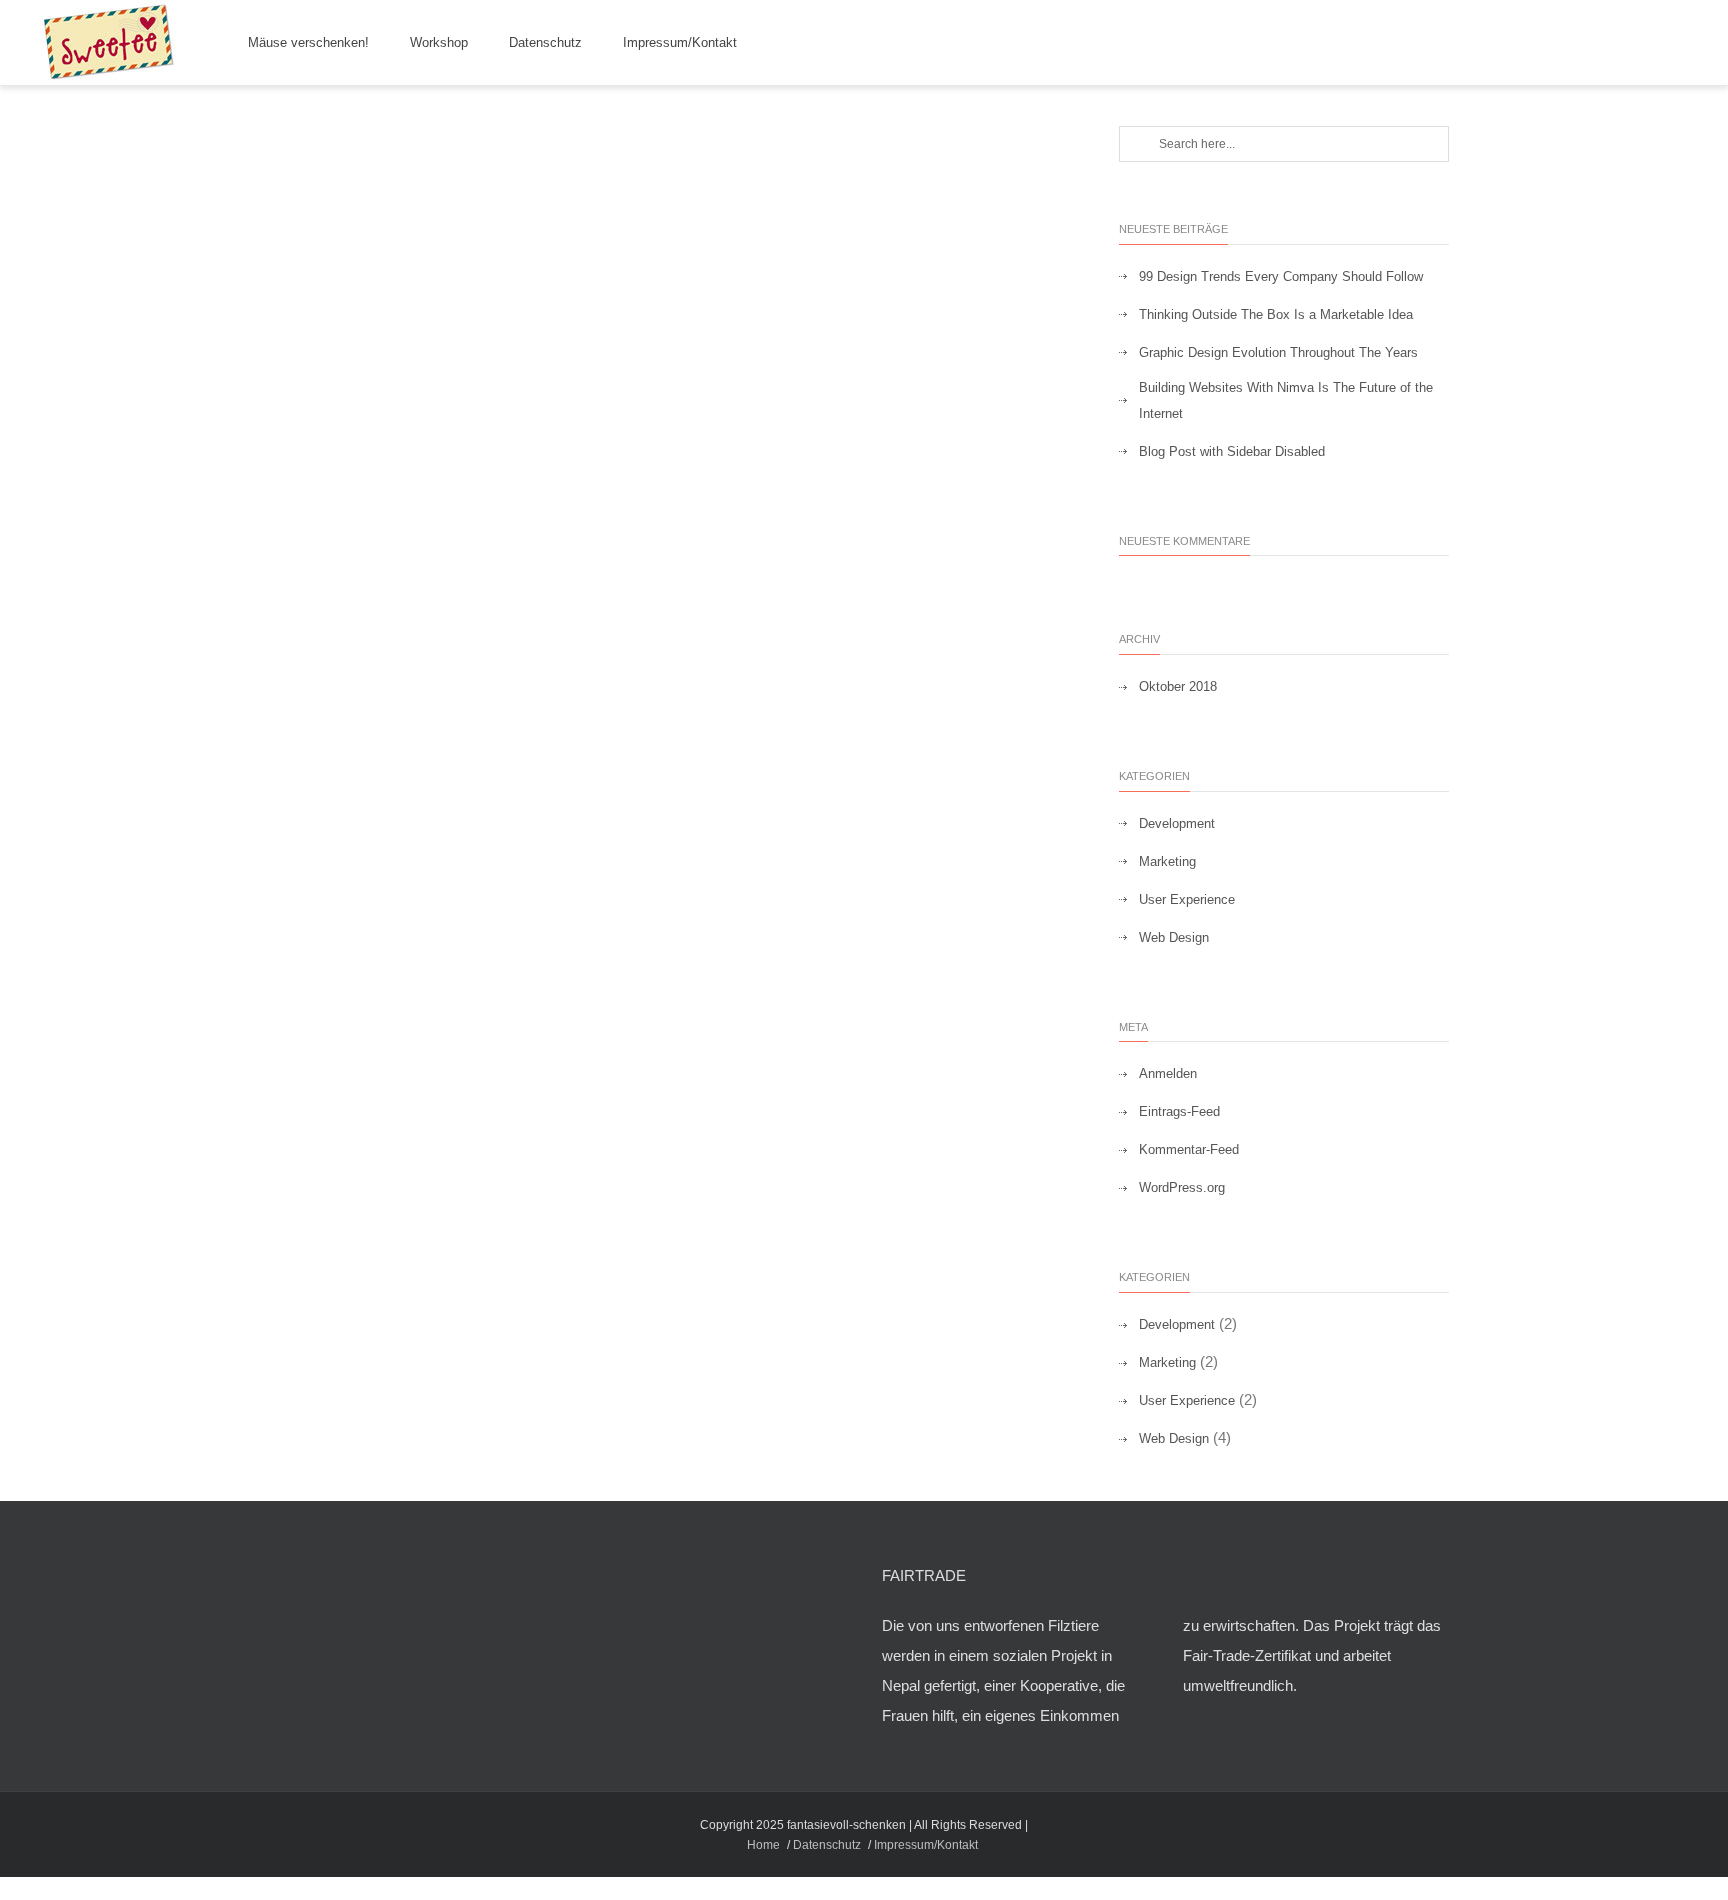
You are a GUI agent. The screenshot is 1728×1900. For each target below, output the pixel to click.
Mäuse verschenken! (308, 42)
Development (1177, 823)
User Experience (1187, 899)
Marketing (1167, 861)
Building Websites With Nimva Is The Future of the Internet (1286, 400)
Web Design (1174, 937)
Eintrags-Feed (1179, 1111)
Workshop (439, 42)
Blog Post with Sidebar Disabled (1232, 451)
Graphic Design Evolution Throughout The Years (1278, 352)
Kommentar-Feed (1189, 1149)
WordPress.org (1182, 1187)
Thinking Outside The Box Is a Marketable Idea (1276, 314)
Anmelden (1168, 1073)
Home (763, 1845)
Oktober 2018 (1178, 686)
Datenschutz (545, 42)
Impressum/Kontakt (680, 42)
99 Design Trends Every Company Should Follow (1281, 276)
